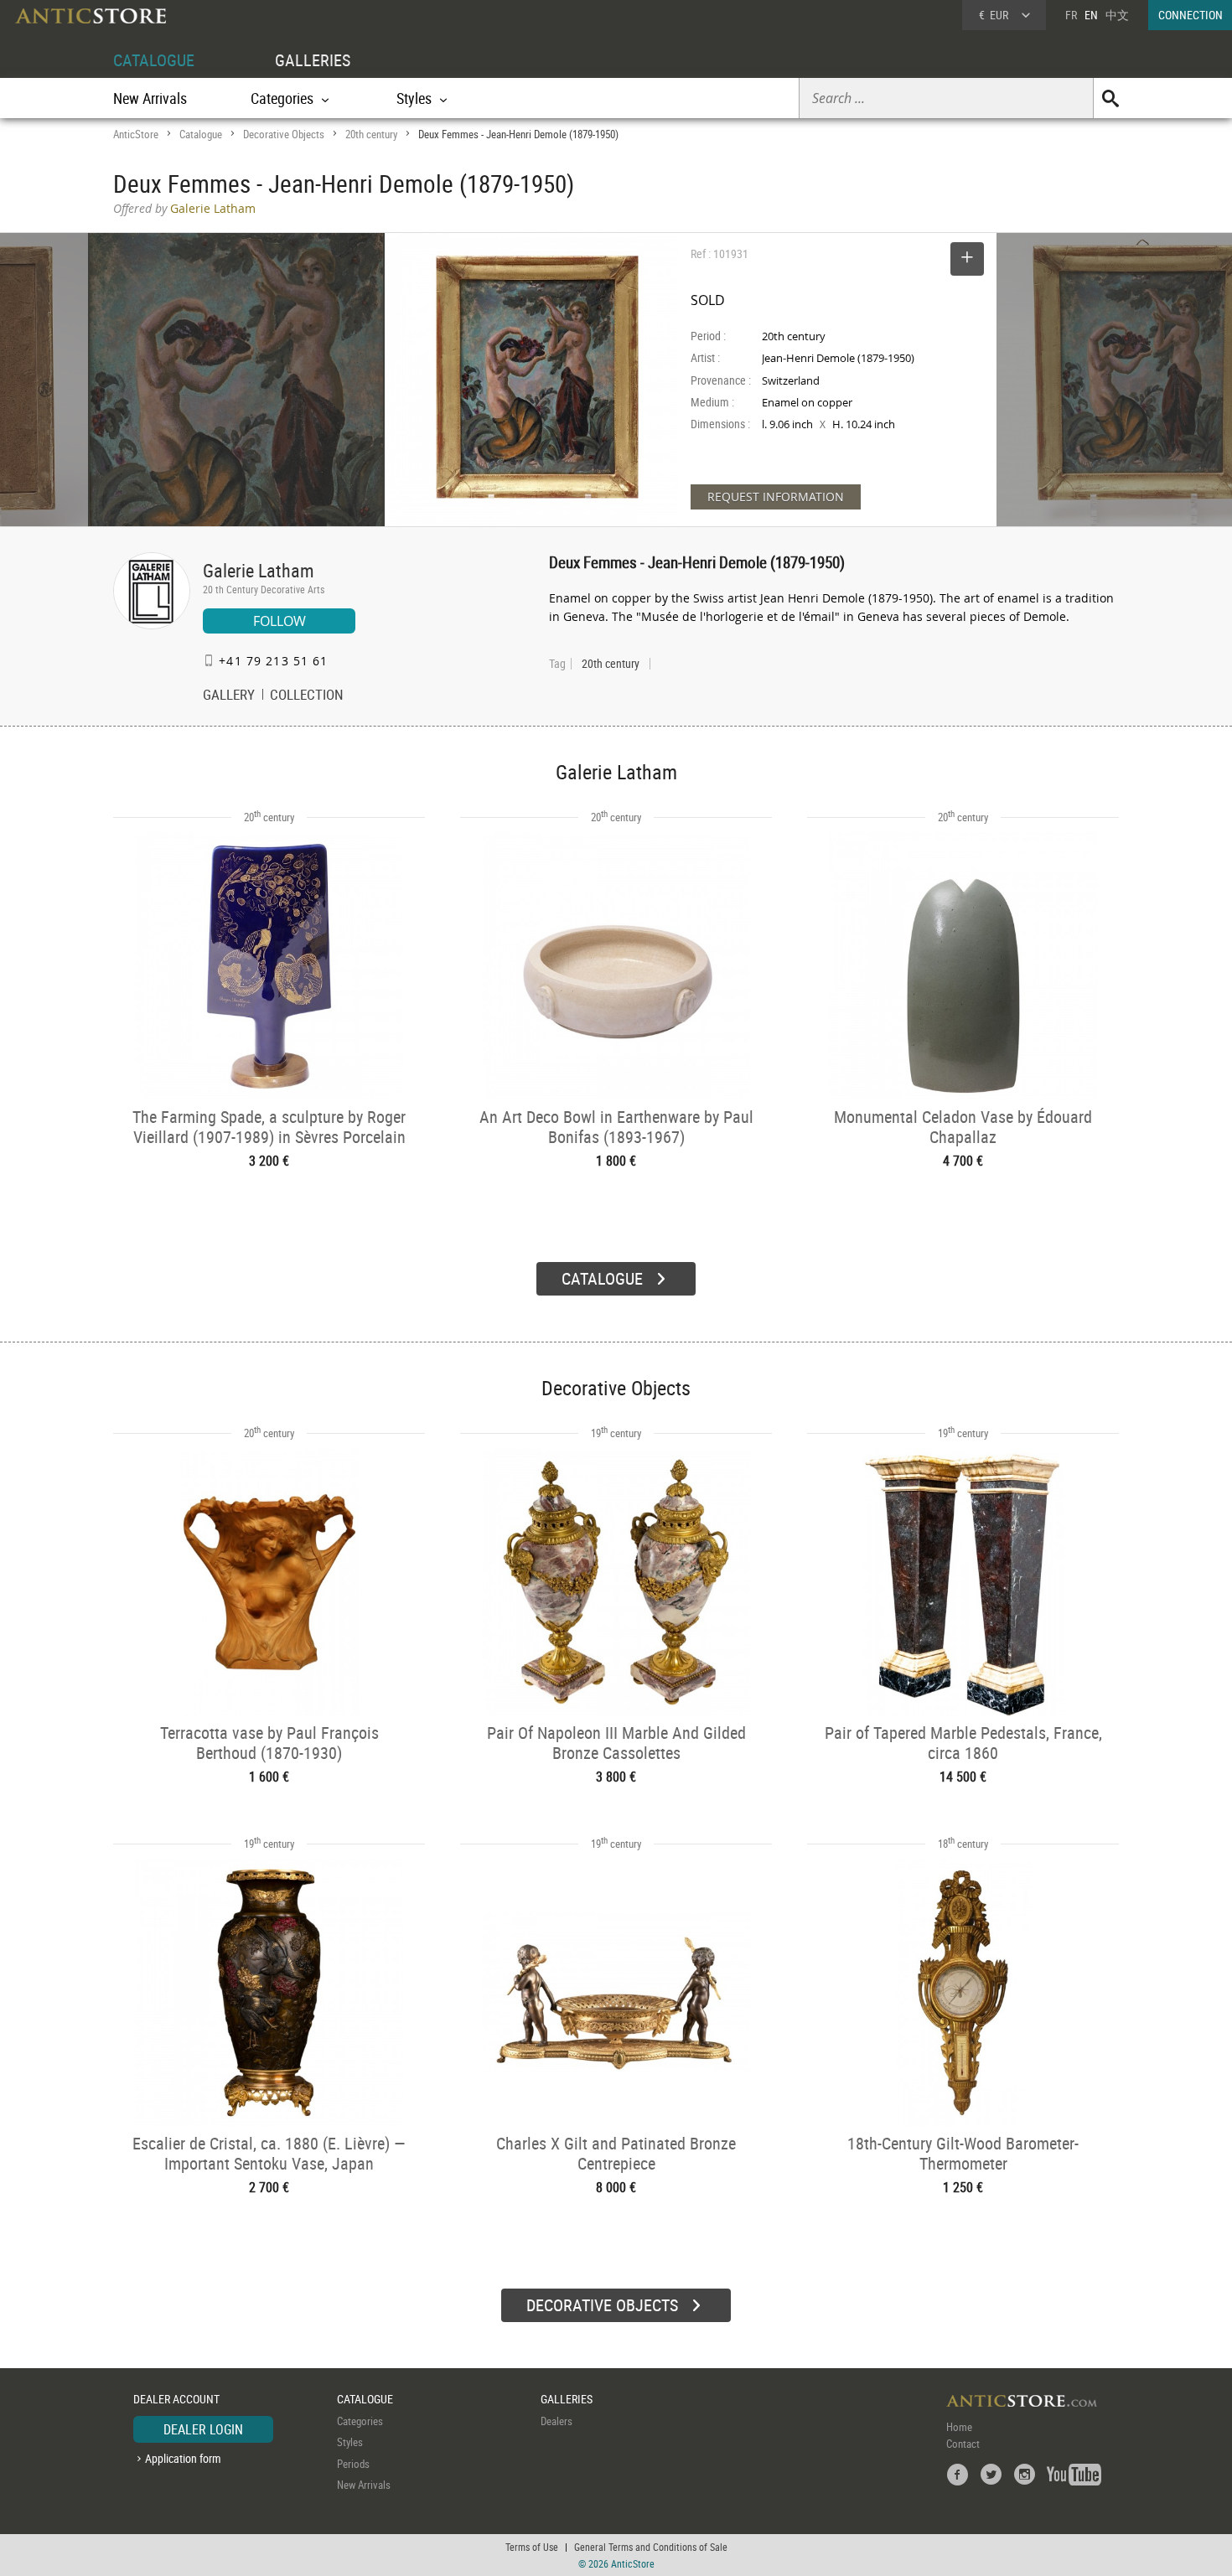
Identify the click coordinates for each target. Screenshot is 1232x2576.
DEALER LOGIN (203, 2429)
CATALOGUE (154, 60)
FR (1071, 15)
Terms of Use (532, 2547)
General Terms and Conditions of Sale (651, 2547)
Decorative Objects (284, 134)
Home (959, 2427)
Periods (353, 2464)
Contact (963, 2444)
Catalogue (201, 134)
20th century (371, 134)
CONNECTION (1191, 15)
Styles (350, 2442)
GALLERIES (313, 60)
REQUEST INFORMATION (776, 497)
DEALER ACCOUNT (176, 2399)
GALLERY (229, 696)
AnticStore (136, 134)
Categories (360, 2421)
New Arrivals (150, 98)
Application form (183, 2458)
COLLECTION (307, 696)
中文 (1117, 15)
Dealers (556, 2421)
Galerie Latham (259, 570)
